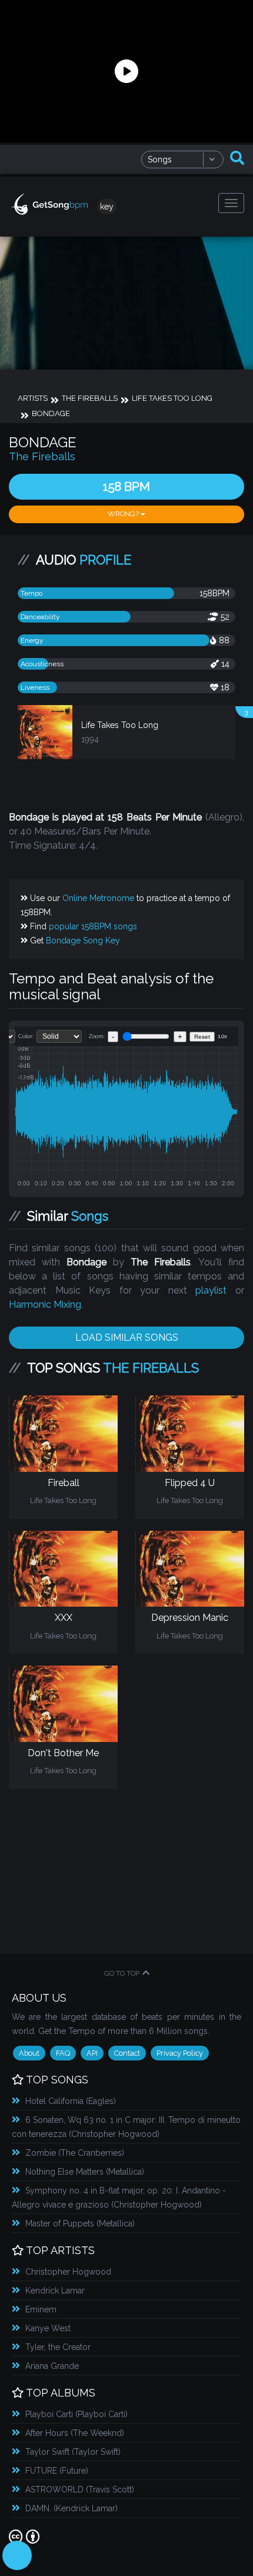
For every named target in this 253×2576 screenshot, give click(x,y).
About (29, 2053)
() (71, 2101)
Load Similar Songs (127, 1337)
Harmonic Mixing (45, 1304)
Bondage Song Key (83, 940)
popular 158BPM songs (93, 926)
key (107, 207)
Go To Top (122, 1973)
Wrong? (124, 514)
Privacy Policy (180, 2053)
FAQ (63, 2053)
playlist (211, 1290)
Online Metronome (98, 898)
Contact (127, 2053)
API (92, 2053)
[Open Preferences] (17, 2555)
